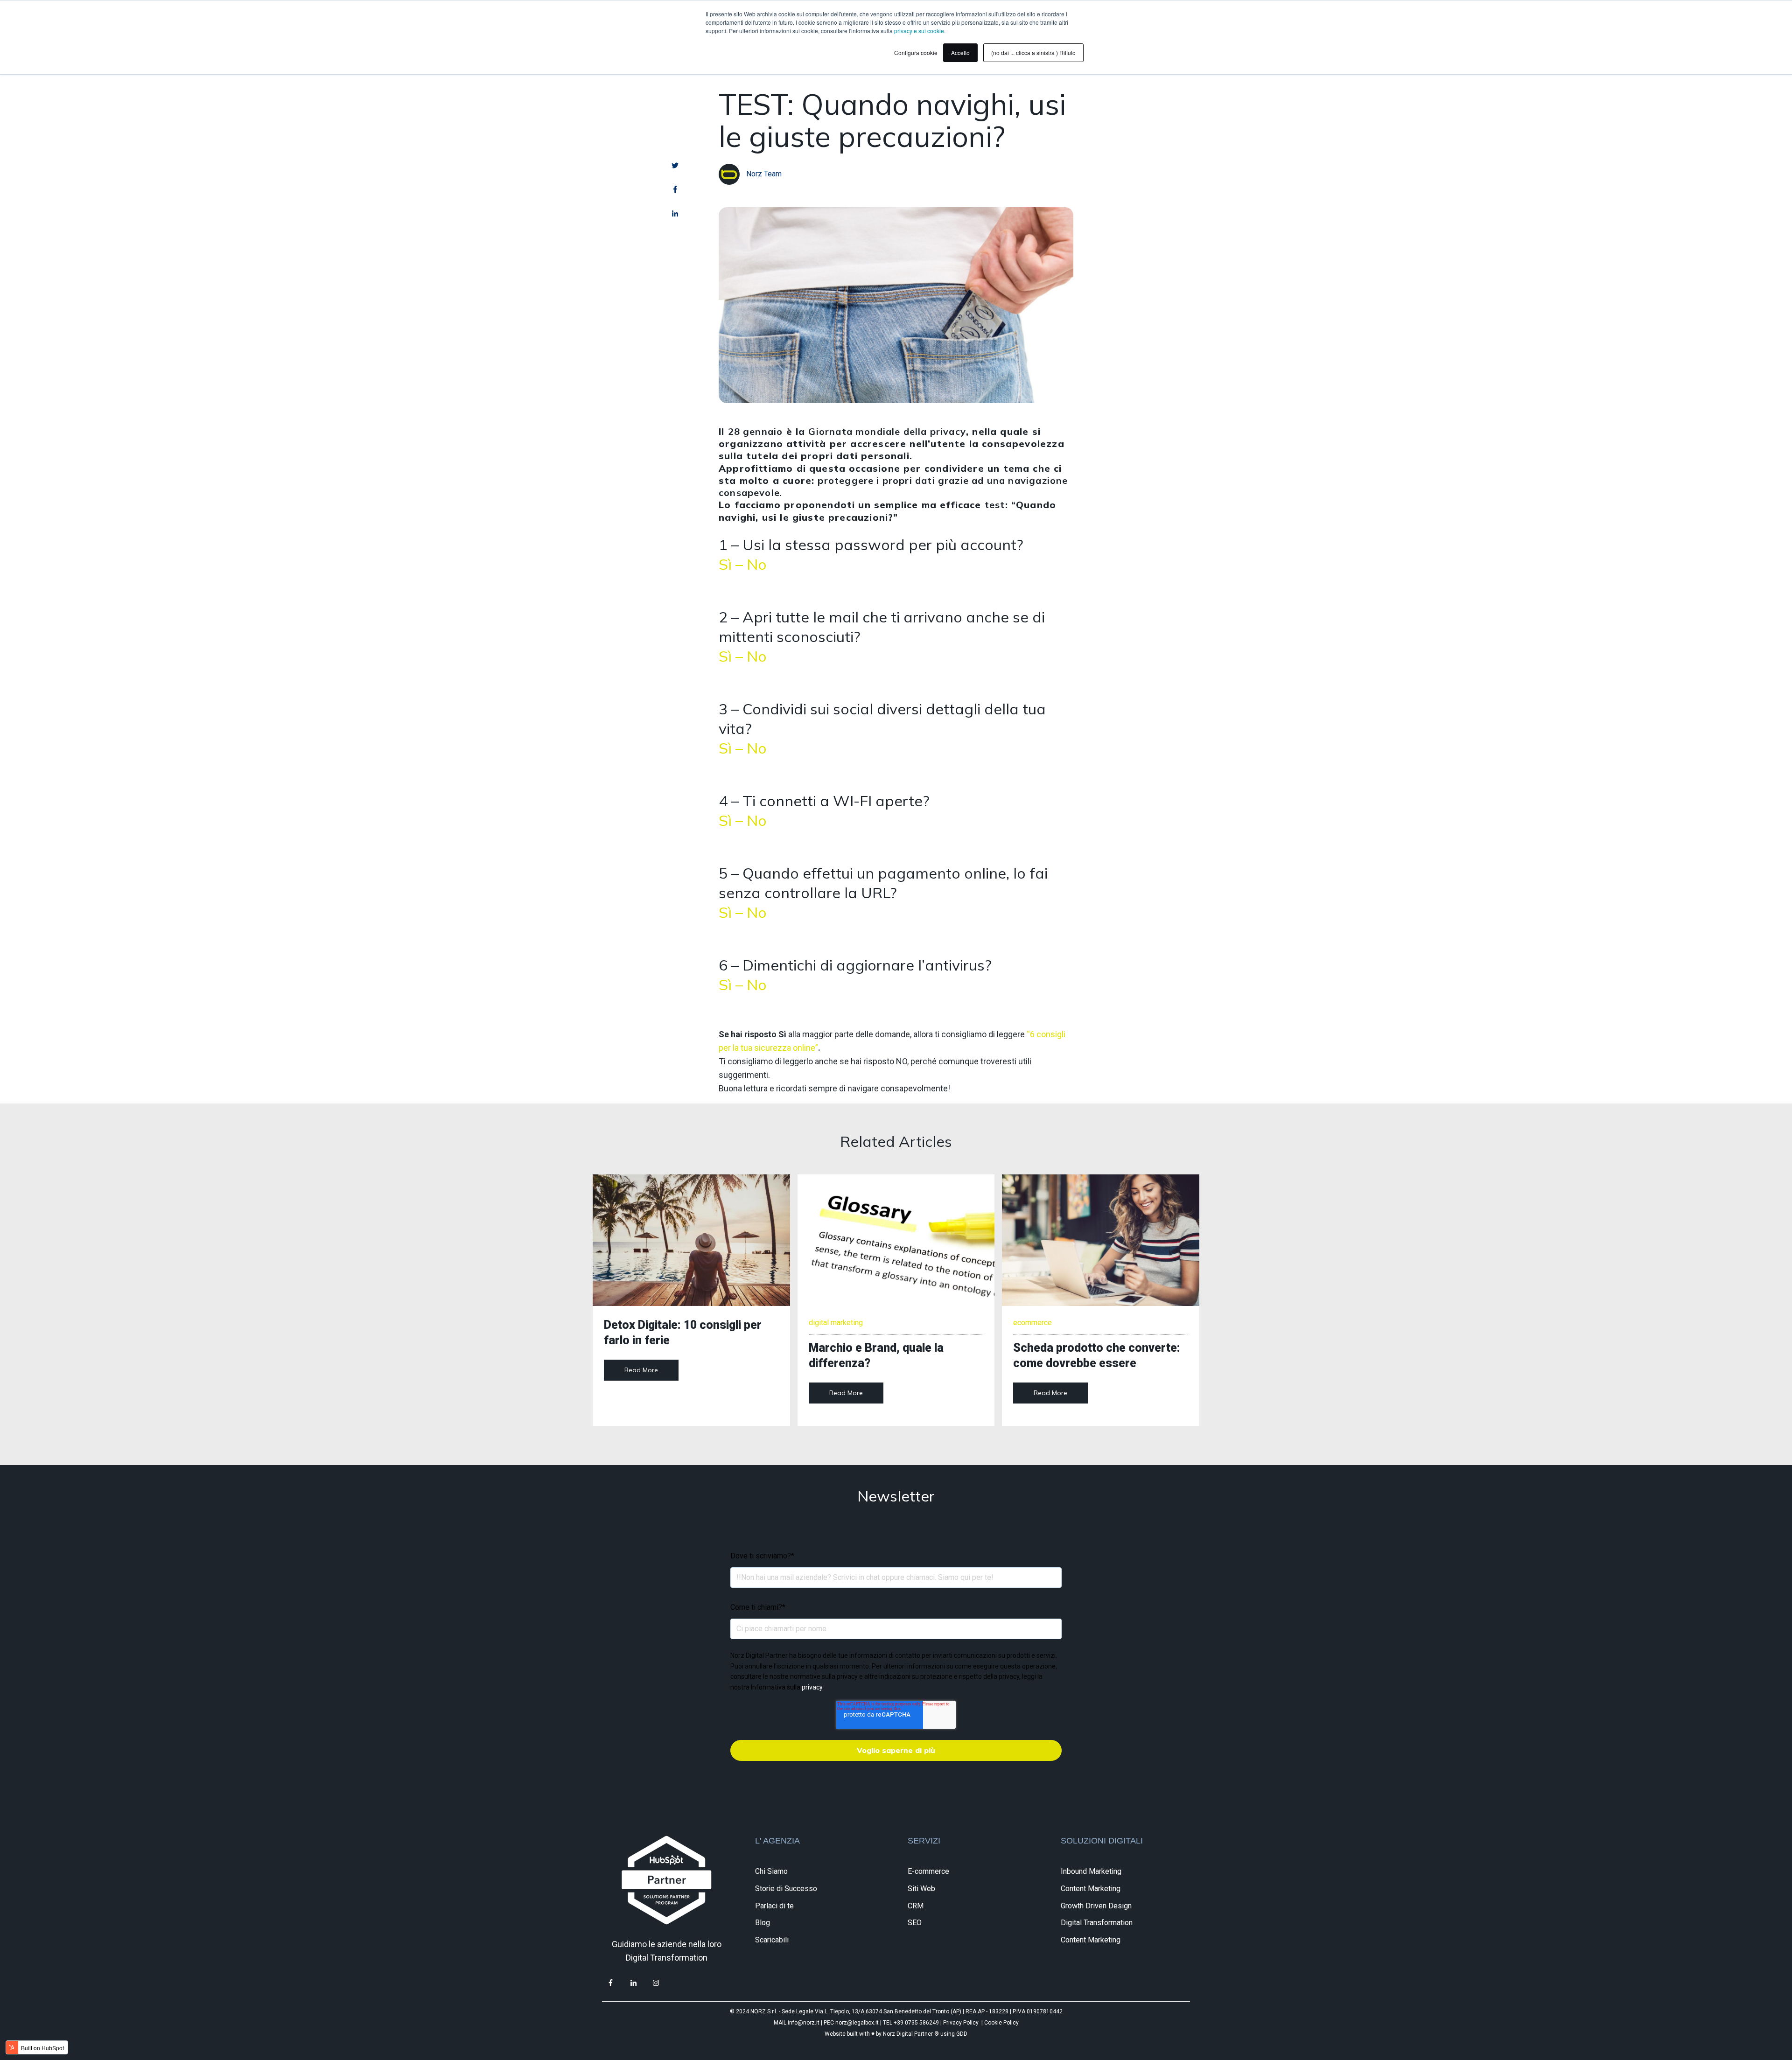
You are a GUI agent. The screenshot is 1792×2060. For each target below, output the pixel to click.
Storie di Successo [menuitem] (786, 1889)
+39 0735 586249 (917, 2023)
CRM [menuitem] (916, 1906)
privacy (812, 1687)
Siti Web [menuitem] (921, 1889)
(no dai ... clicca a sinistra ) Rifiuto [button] (1033, 52)
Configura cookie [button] (916, 52)
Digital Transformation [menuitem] (1097, 1923)
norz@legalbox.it (857, 2023)
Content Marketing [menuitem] (1091, 1889)
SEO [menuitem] (915, 1923)
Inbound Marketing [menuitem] (1091, 1871)
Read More (641, 1370)
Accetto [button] (960, 52)
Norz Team (764, 174)
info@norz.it (804, 2023)
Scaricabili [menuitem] (772, 1940)
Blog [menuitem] (763, 1923)
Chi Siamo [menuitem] (771, 1871)
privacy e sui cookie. (920, 31)
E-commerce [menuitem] (928, 1871)
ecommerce (1032, 1323)
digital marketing (836, 1323)
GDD (962, 2034)
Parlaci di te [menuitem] (774, 1906)
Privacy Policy (961, 2023)
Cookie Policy (1001, 2023)
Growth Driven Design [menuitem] (1096, 1906)
